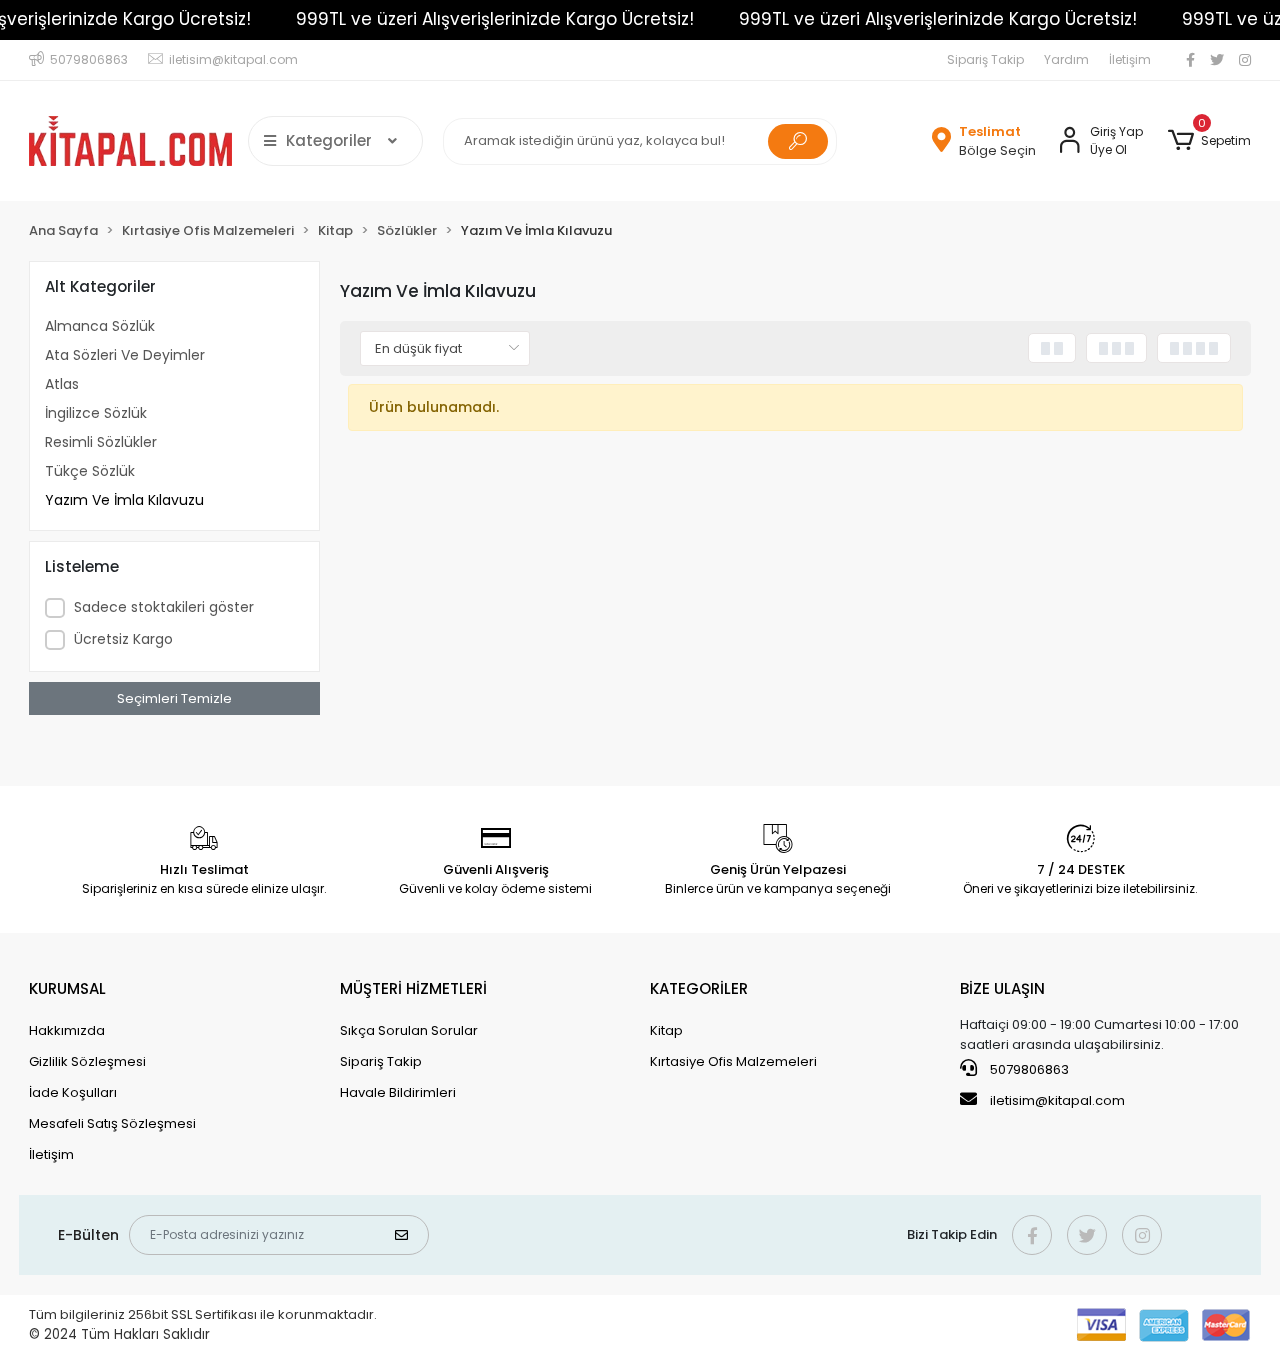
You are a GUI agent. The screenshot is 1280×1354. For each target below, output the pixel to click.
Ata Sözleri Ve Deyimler (125, 355)
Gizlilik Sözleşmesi (87, 1061)
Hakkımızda (67, 1030)
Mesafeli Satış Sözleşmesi (112, 1123)
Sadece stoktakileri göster (164, 607)
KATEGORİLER (699, 988)
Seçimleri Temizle (174, 698)
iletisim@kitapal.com (1057, 1100)
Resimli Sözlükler (101, 442)
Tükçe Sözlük (90, 471)
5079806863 (1028, 1069)
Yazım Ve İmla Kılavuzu (124, 500)
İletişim (1130, 59)
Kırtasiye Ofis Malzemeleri (733, 1061)
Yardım (1066, 59)
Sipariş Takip (985, 59)
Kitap (666, 1030)
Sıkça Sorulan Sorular (409, 1030)
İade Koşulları (73, 1092)
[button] (1208, 141)
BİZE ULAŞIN (1002, 988)
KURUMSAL (67, 988)
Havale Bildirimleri (398, 1092)
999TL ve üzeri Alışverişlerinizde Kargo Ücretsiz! (495, 19)
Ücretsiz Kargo (123, 639)
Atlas (62, 384)
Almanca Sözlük (100, 326)
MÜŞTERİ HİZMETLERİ (413, 988)
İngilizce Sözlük (96, 413)
